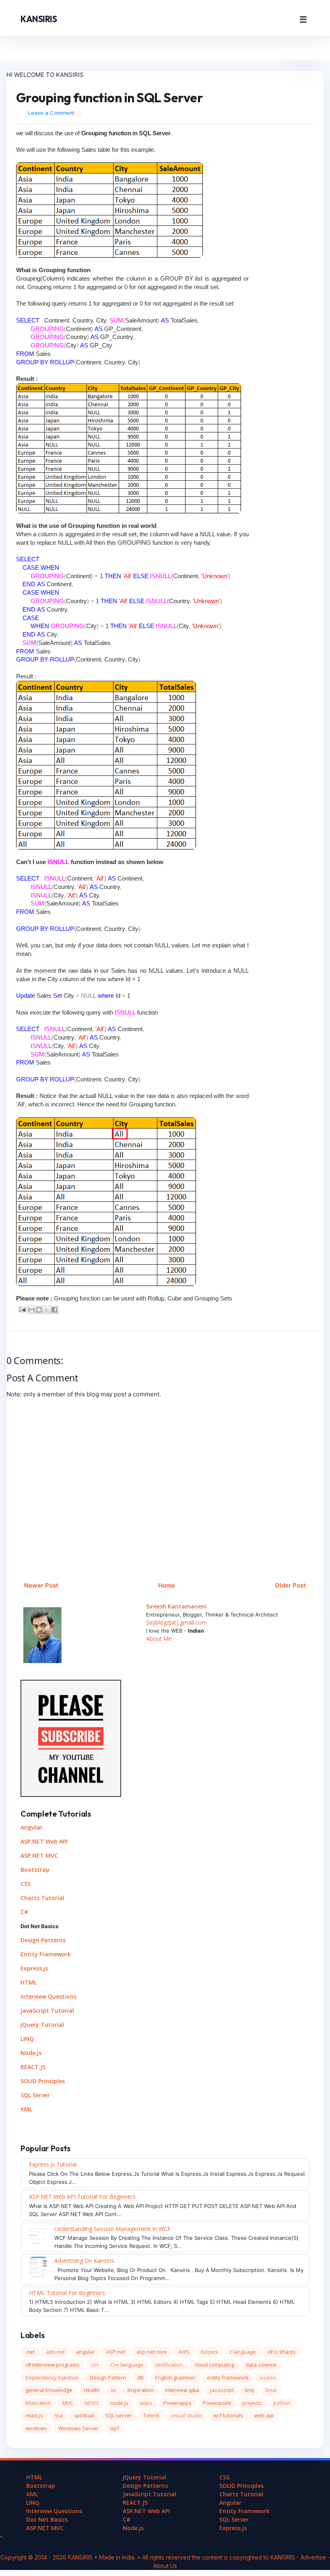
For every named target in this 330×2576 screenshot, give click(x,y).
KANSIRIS (39, 19)
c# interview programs (53, 2365)
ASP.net (116, 2352)
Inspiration (141, 2390)
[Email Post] (22, 1309)
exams (268, 2378)
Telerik (152, 2415)
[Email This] (31, 1310)
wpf (114, 2428)
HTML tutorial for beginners (67, 2293)
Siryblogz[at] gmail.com (176, 1622)
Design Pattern (108, 2378)
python (282, 2403)
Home (167, 1585)
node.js (119, 2403)
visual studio (187, 2415)
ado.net (55, 2352)
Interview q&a (182, 2390)
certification (169, 2365)
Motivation (38, 2403)
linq (250, 2390)
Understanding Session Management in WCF (112, 2229)
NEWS (92, 2403)
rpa (59, 2415)
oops (146, 2403)
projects (252, 2403)
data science (261, 2365)
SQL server (119, 2415)
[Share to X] (47, 1310)
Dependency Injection (52, 2378)
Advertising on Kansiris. (85, 2261)
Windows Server (78, 2428)
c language (243, 2352)
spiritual (84, 2415)
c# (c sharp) (281, 2352)
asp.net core (152, 2352)
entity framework (228, 2378)
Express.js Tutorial (53, 2164)
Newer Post (41, 1585)
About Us (165, 2566)
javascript (222, 2390)
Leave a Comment (51, 113)
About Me (159, 1638)
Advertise (314, 2557)
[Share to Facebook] (54, 1310)
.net (30, 2352)
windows (36, 2428)
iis (114, 2390)
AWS (184, 2352)
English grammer (175, 2378)
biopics (209, 2352)
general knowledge (49, 2390)
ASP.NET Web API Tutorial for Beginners (82, 2197)
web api (264, 2415)
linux (271, 2390)
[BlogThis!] (39, 1310)
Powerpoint (217, 2403)
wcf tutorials (228, 2415)
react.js (34, 2415)
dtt (140, 2378)
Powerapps (177, 2403)
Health (92, 2390)
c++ (95, 2365)
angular (86, 2352)
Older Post (290, 1585)
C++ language (127, 2365)
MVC (68, 2403)
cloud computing (214, 2365)
